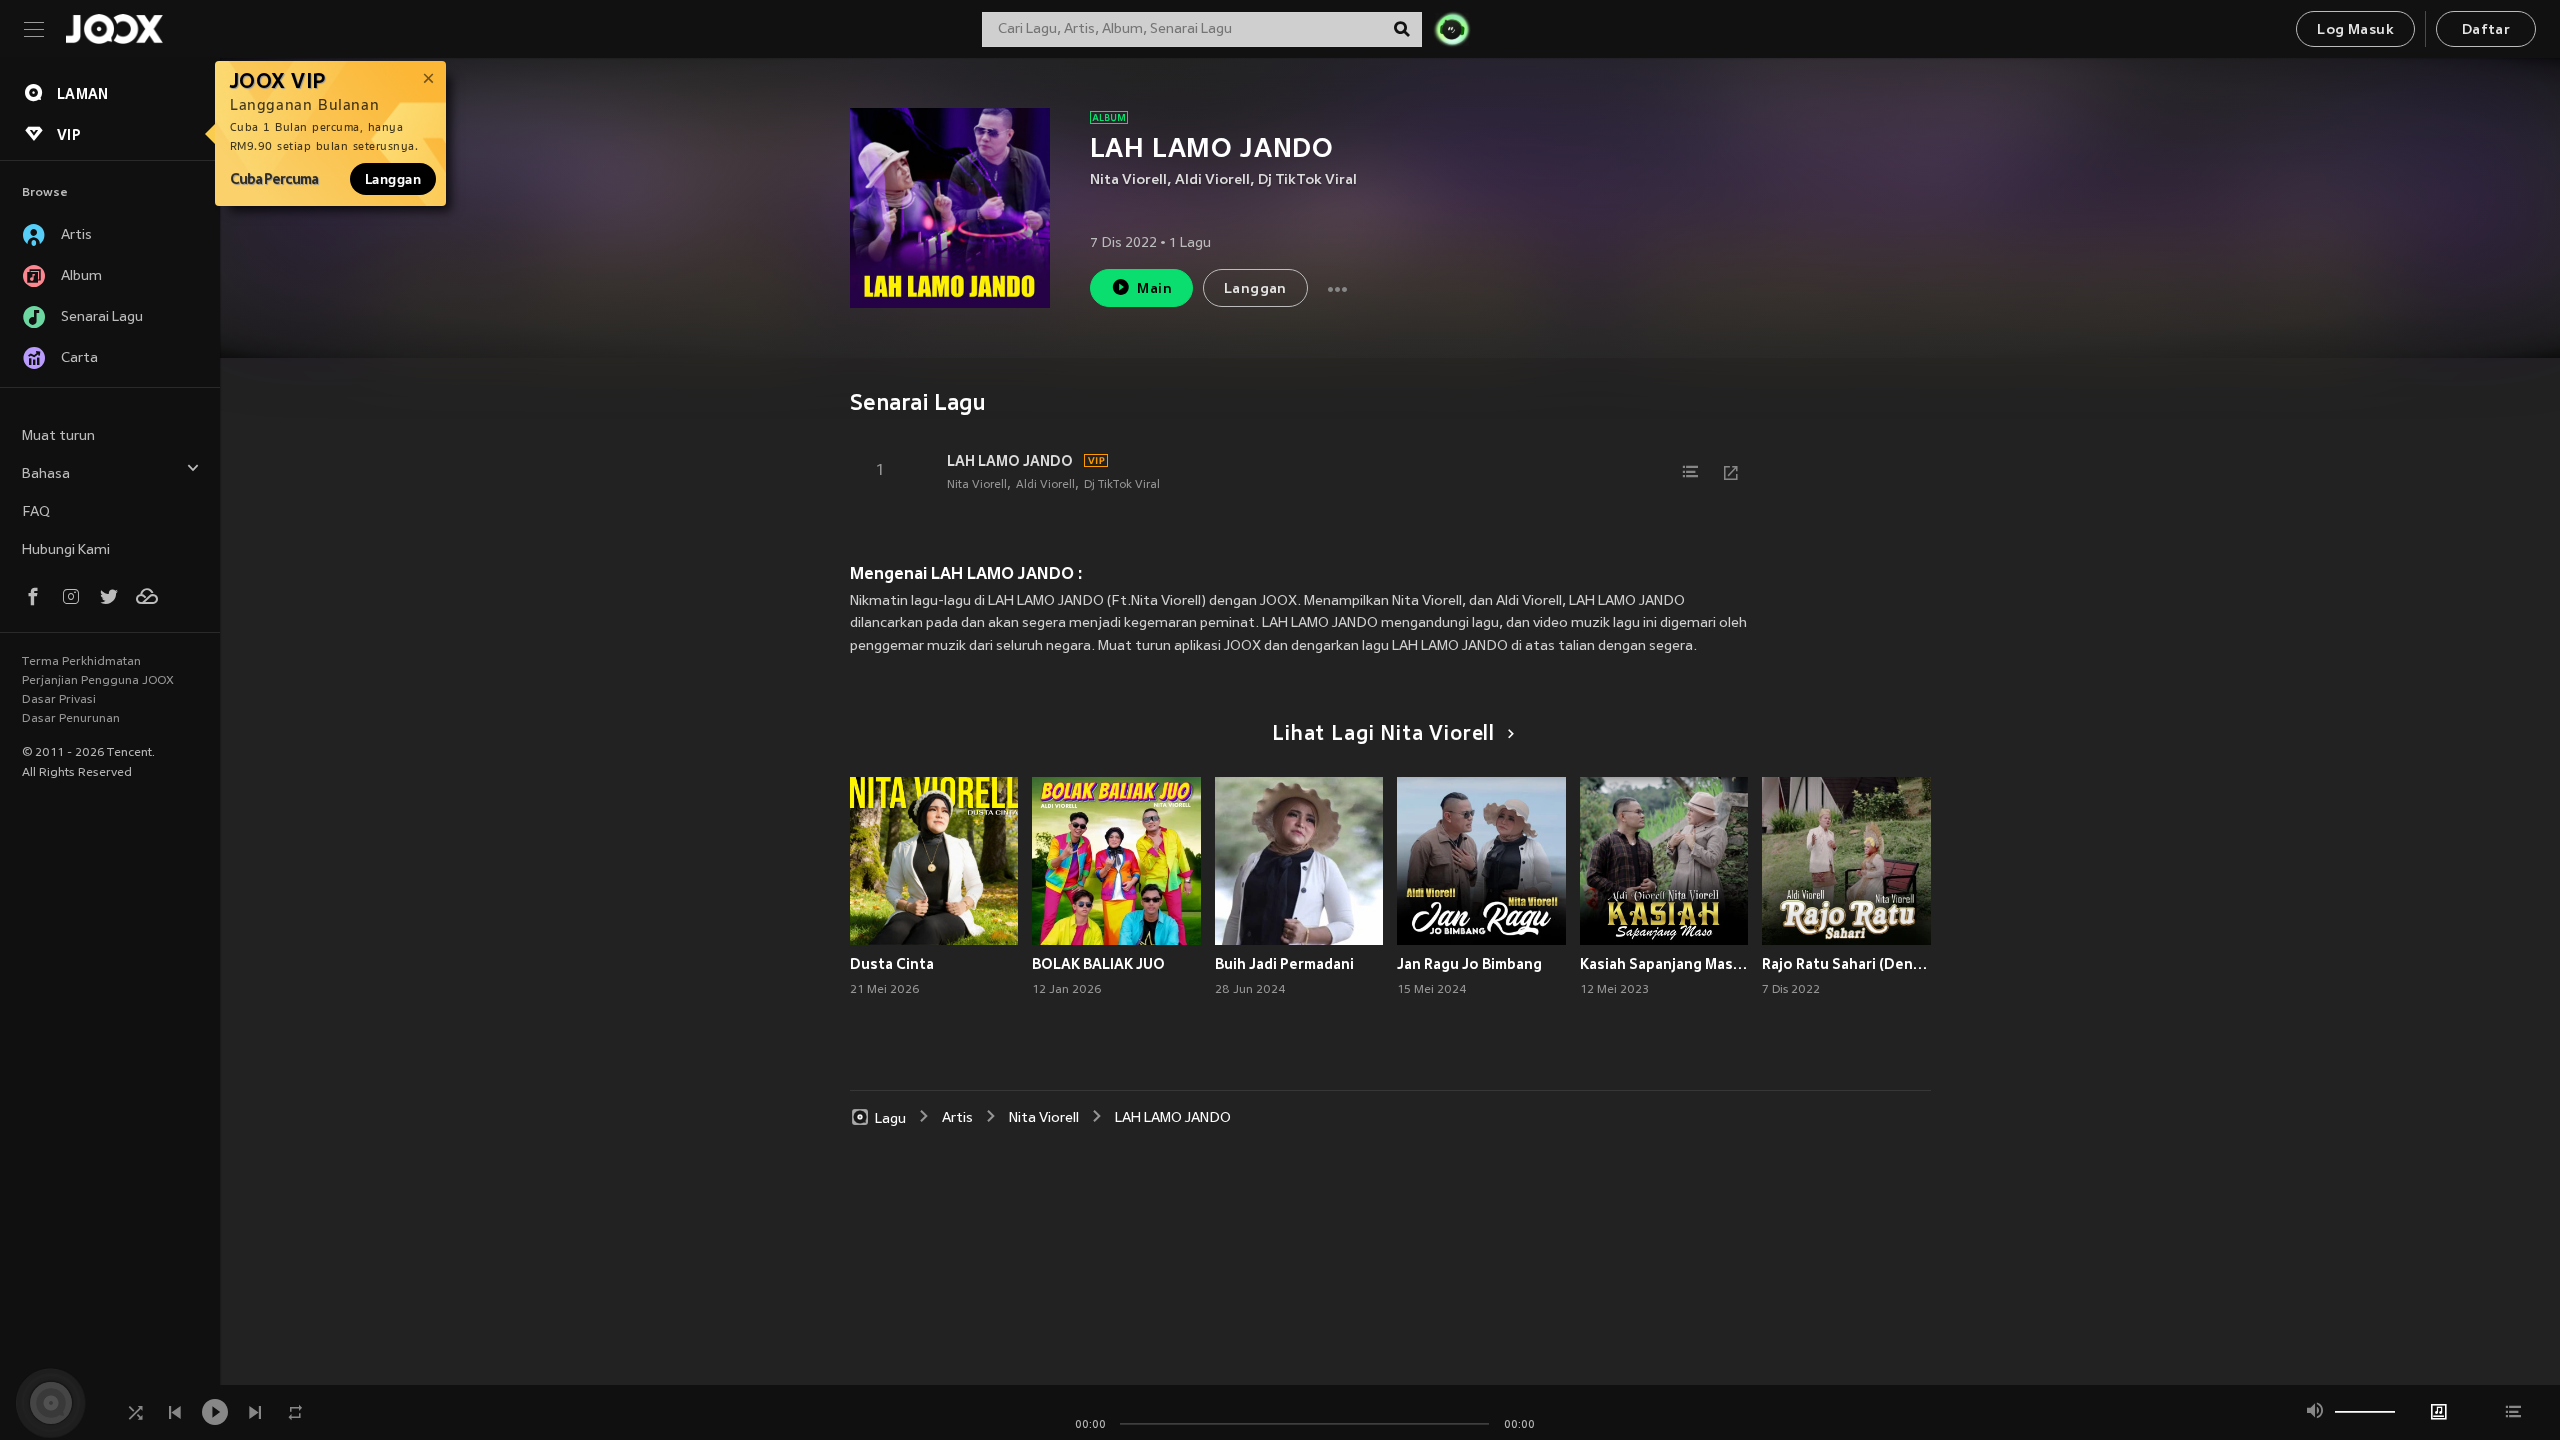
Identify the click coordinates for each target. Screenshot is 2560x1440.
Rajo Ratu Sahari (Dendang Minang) (1846, 964)
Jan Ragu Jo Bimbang (1469, 964)
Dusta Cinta (892, 964)
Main (1154, 289)
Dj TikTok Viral (1307, 180)
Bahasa (46, 474)
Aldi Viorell (1212, 180)
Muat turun (58, 436)
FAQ (36, 512)
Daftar (2486, 30)
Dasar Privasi (59, 700)
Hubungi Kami (66, 550)
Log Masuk (2355, 30)
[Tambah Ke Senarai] (1691, 472)
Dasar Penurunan (71, 719)
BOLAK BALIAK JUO (1098, 964)
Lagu (890, 1118)
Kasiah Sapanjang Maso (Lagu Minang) (1664, 964)
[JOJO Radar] (1452, 29)
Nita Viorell (1128, 180)
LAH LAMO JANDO (1010, 461)
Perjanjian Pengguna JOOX (98, 681)
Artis (957, 1118)
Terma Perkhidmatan (81, 662)
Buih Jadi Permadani (1284, 964)
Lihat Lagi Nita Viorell (1383, 735)
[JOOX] (114, 29)
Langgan (393, 179)
